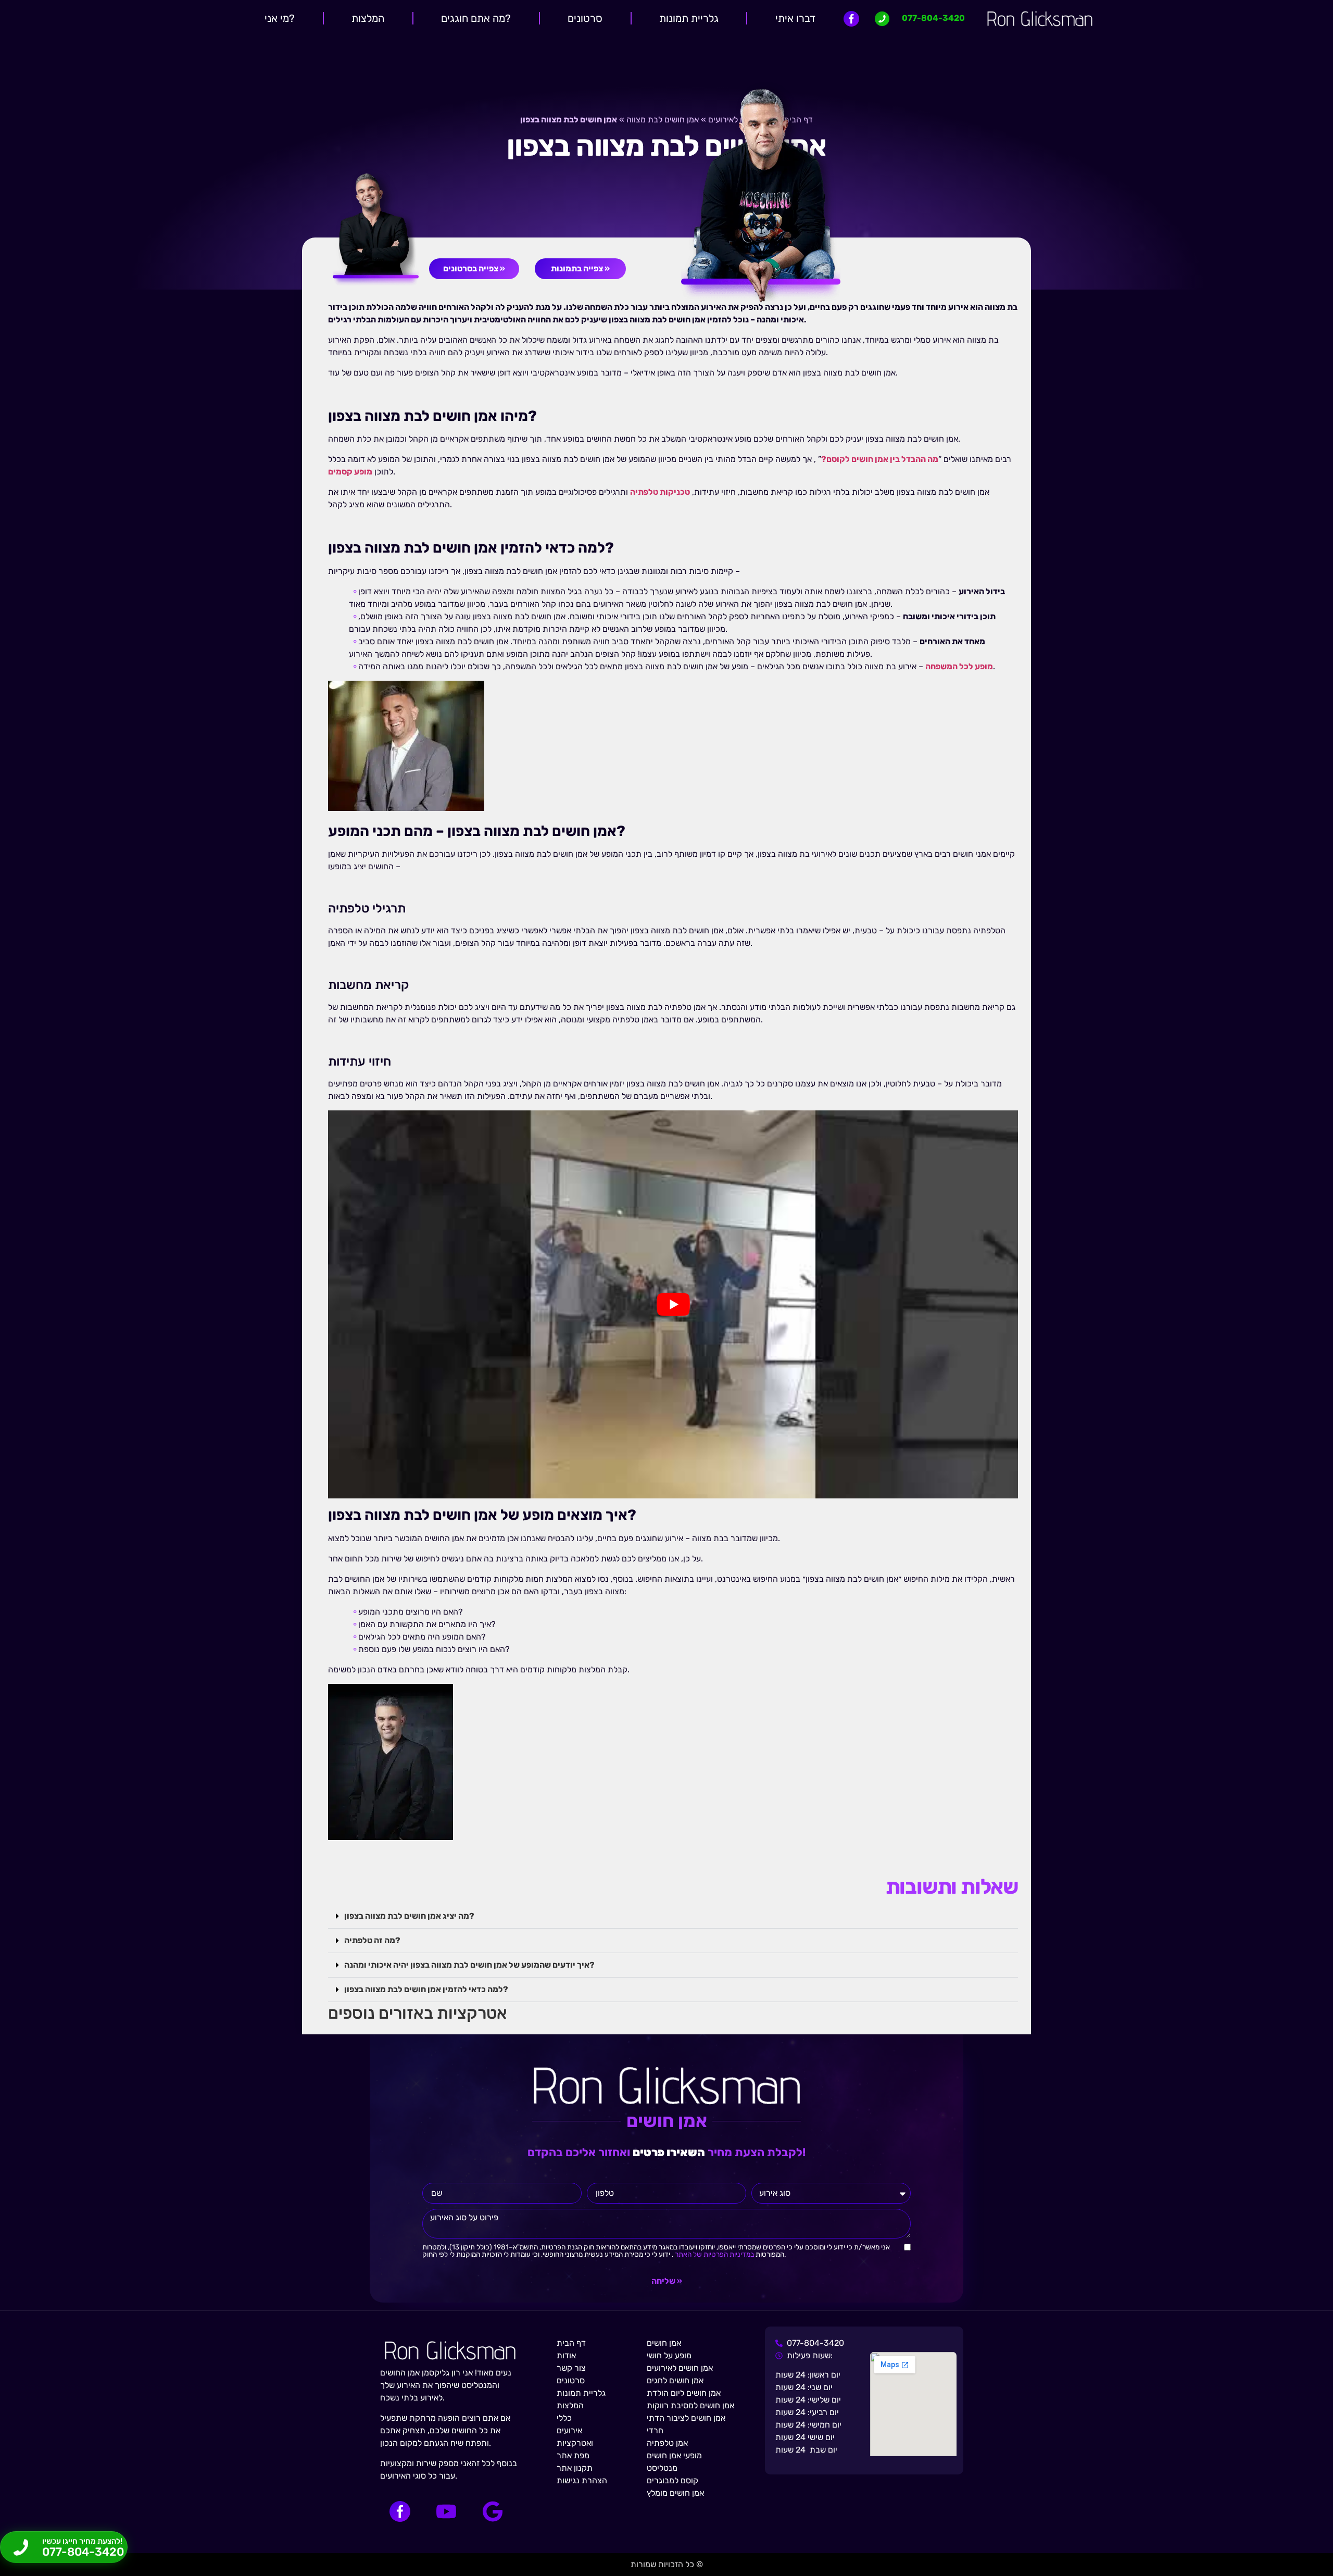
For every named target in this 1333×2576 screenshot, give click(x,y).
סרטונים (585, 18)
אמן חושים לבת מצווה (663, 120)
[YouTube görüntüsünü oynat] (673, 1304)
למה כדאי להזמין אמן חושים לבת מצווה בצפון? (426, 1989)
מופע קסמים (350, 472)
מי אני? (280, 18)
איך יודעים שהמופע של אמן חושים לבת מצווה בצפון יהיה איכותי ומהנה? (469, 1965)
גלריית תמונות (689, 18)
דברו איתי (795, 18)
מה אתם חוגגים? (476, 18)
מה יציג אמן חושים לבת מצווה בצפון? (409, 1916)
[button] (673, 1916)
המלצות (368, 18)
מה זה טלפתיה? (372, 1940)
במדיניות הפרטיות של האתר (714, 2254)
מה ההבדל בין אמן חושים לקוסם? (880, 459)
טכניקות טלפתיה (660, 492)
